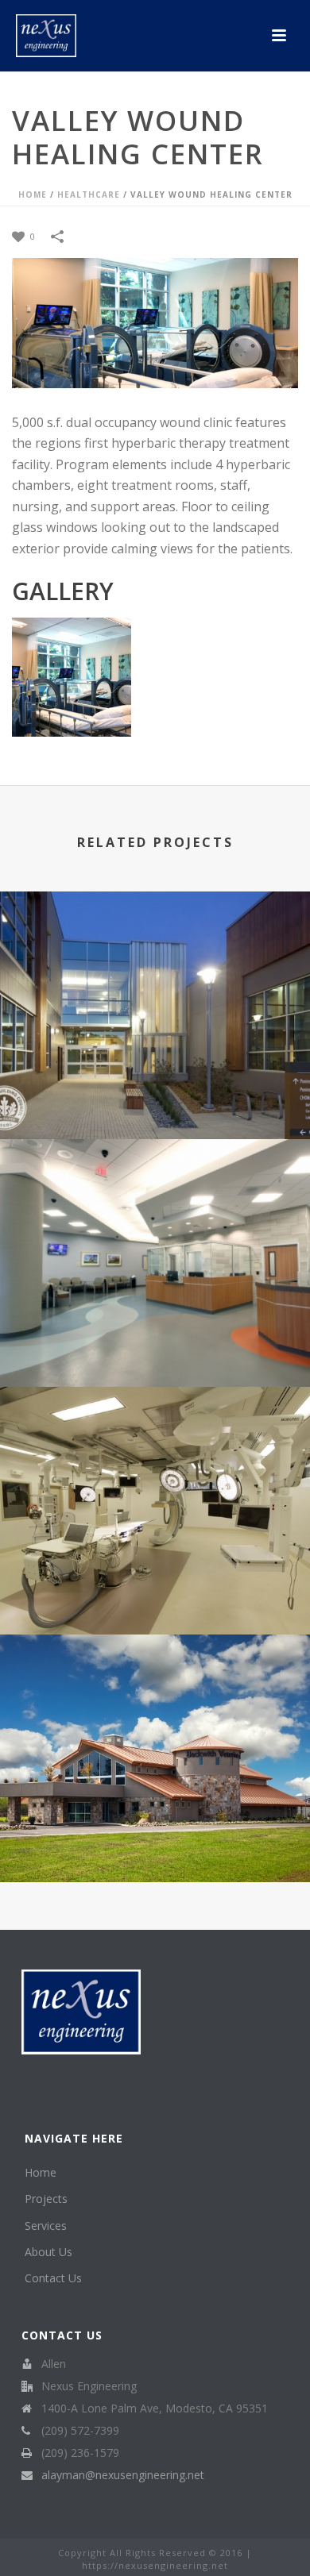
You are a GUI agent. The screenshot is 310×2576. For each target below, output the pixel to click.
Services (46, 2226)
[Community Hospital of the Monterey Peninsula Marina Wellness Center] (155, 957)
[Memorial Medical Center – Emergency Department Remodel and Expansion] (155, 1204)
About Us (48, 2252)
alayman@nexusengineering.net (123, 2475)
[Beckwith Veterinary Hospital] (155, 1700)
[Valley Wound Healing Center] (155, 322)
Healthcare (89, 194)
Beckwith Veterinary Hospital (155, 1840)
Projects (46, 2199)
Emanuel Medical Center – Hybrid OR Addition (155, 1592)
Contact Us (53, 2278)
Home (33, 194)
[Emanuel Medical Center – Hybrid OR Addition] (155, 1452)
